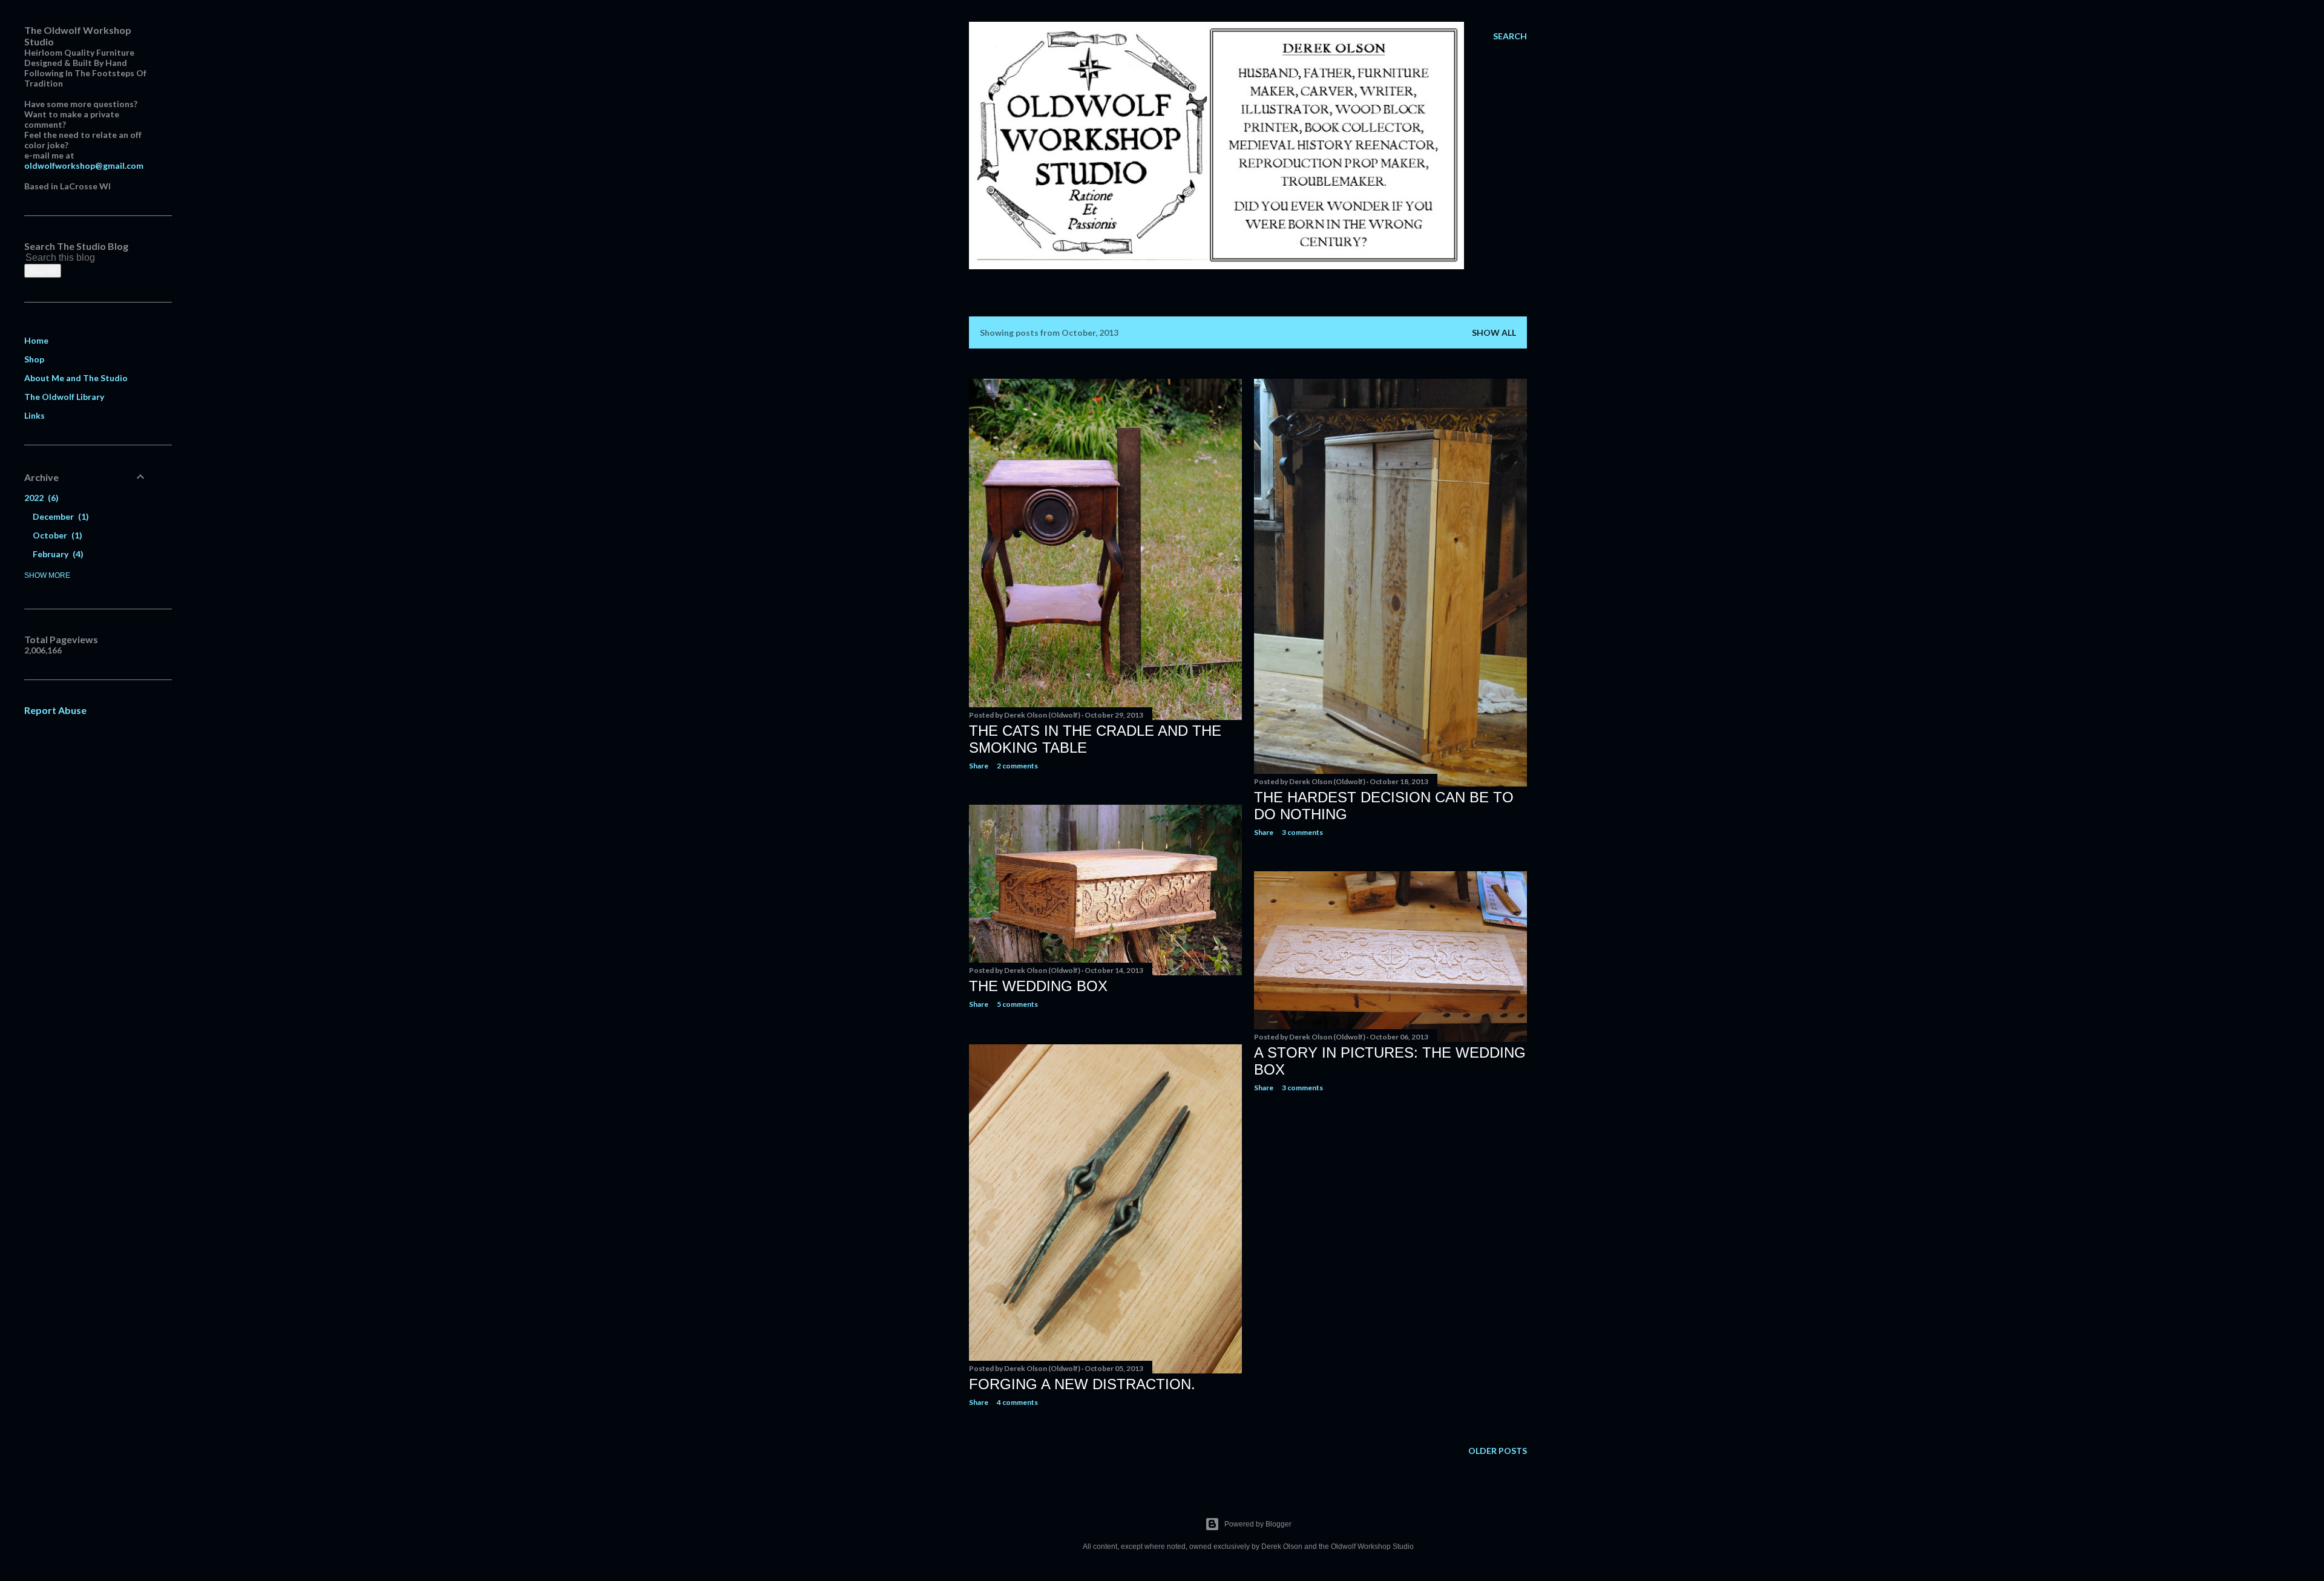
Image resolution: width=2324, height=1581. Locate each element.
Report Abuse (55, 710)
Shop (34, 359)
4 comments (1017, 1402)
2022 (40, 498)
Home (36, 340)
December (59, 516)
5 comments (1017, 1004)
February (57, 554)
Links (34, 415)
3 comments (1302, 832)
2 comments (1017, 766)
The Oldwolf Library (64, 397)
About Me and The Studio (76, 378)
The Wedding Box (1038, 986)
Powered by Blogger (1258, 1524)
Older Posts (1498, 1451)
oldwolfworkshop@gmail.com (84, 165)
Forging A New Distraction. (1082, 1384)
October (56, 535)
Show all (1494, 332)
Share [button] (979, 766)
